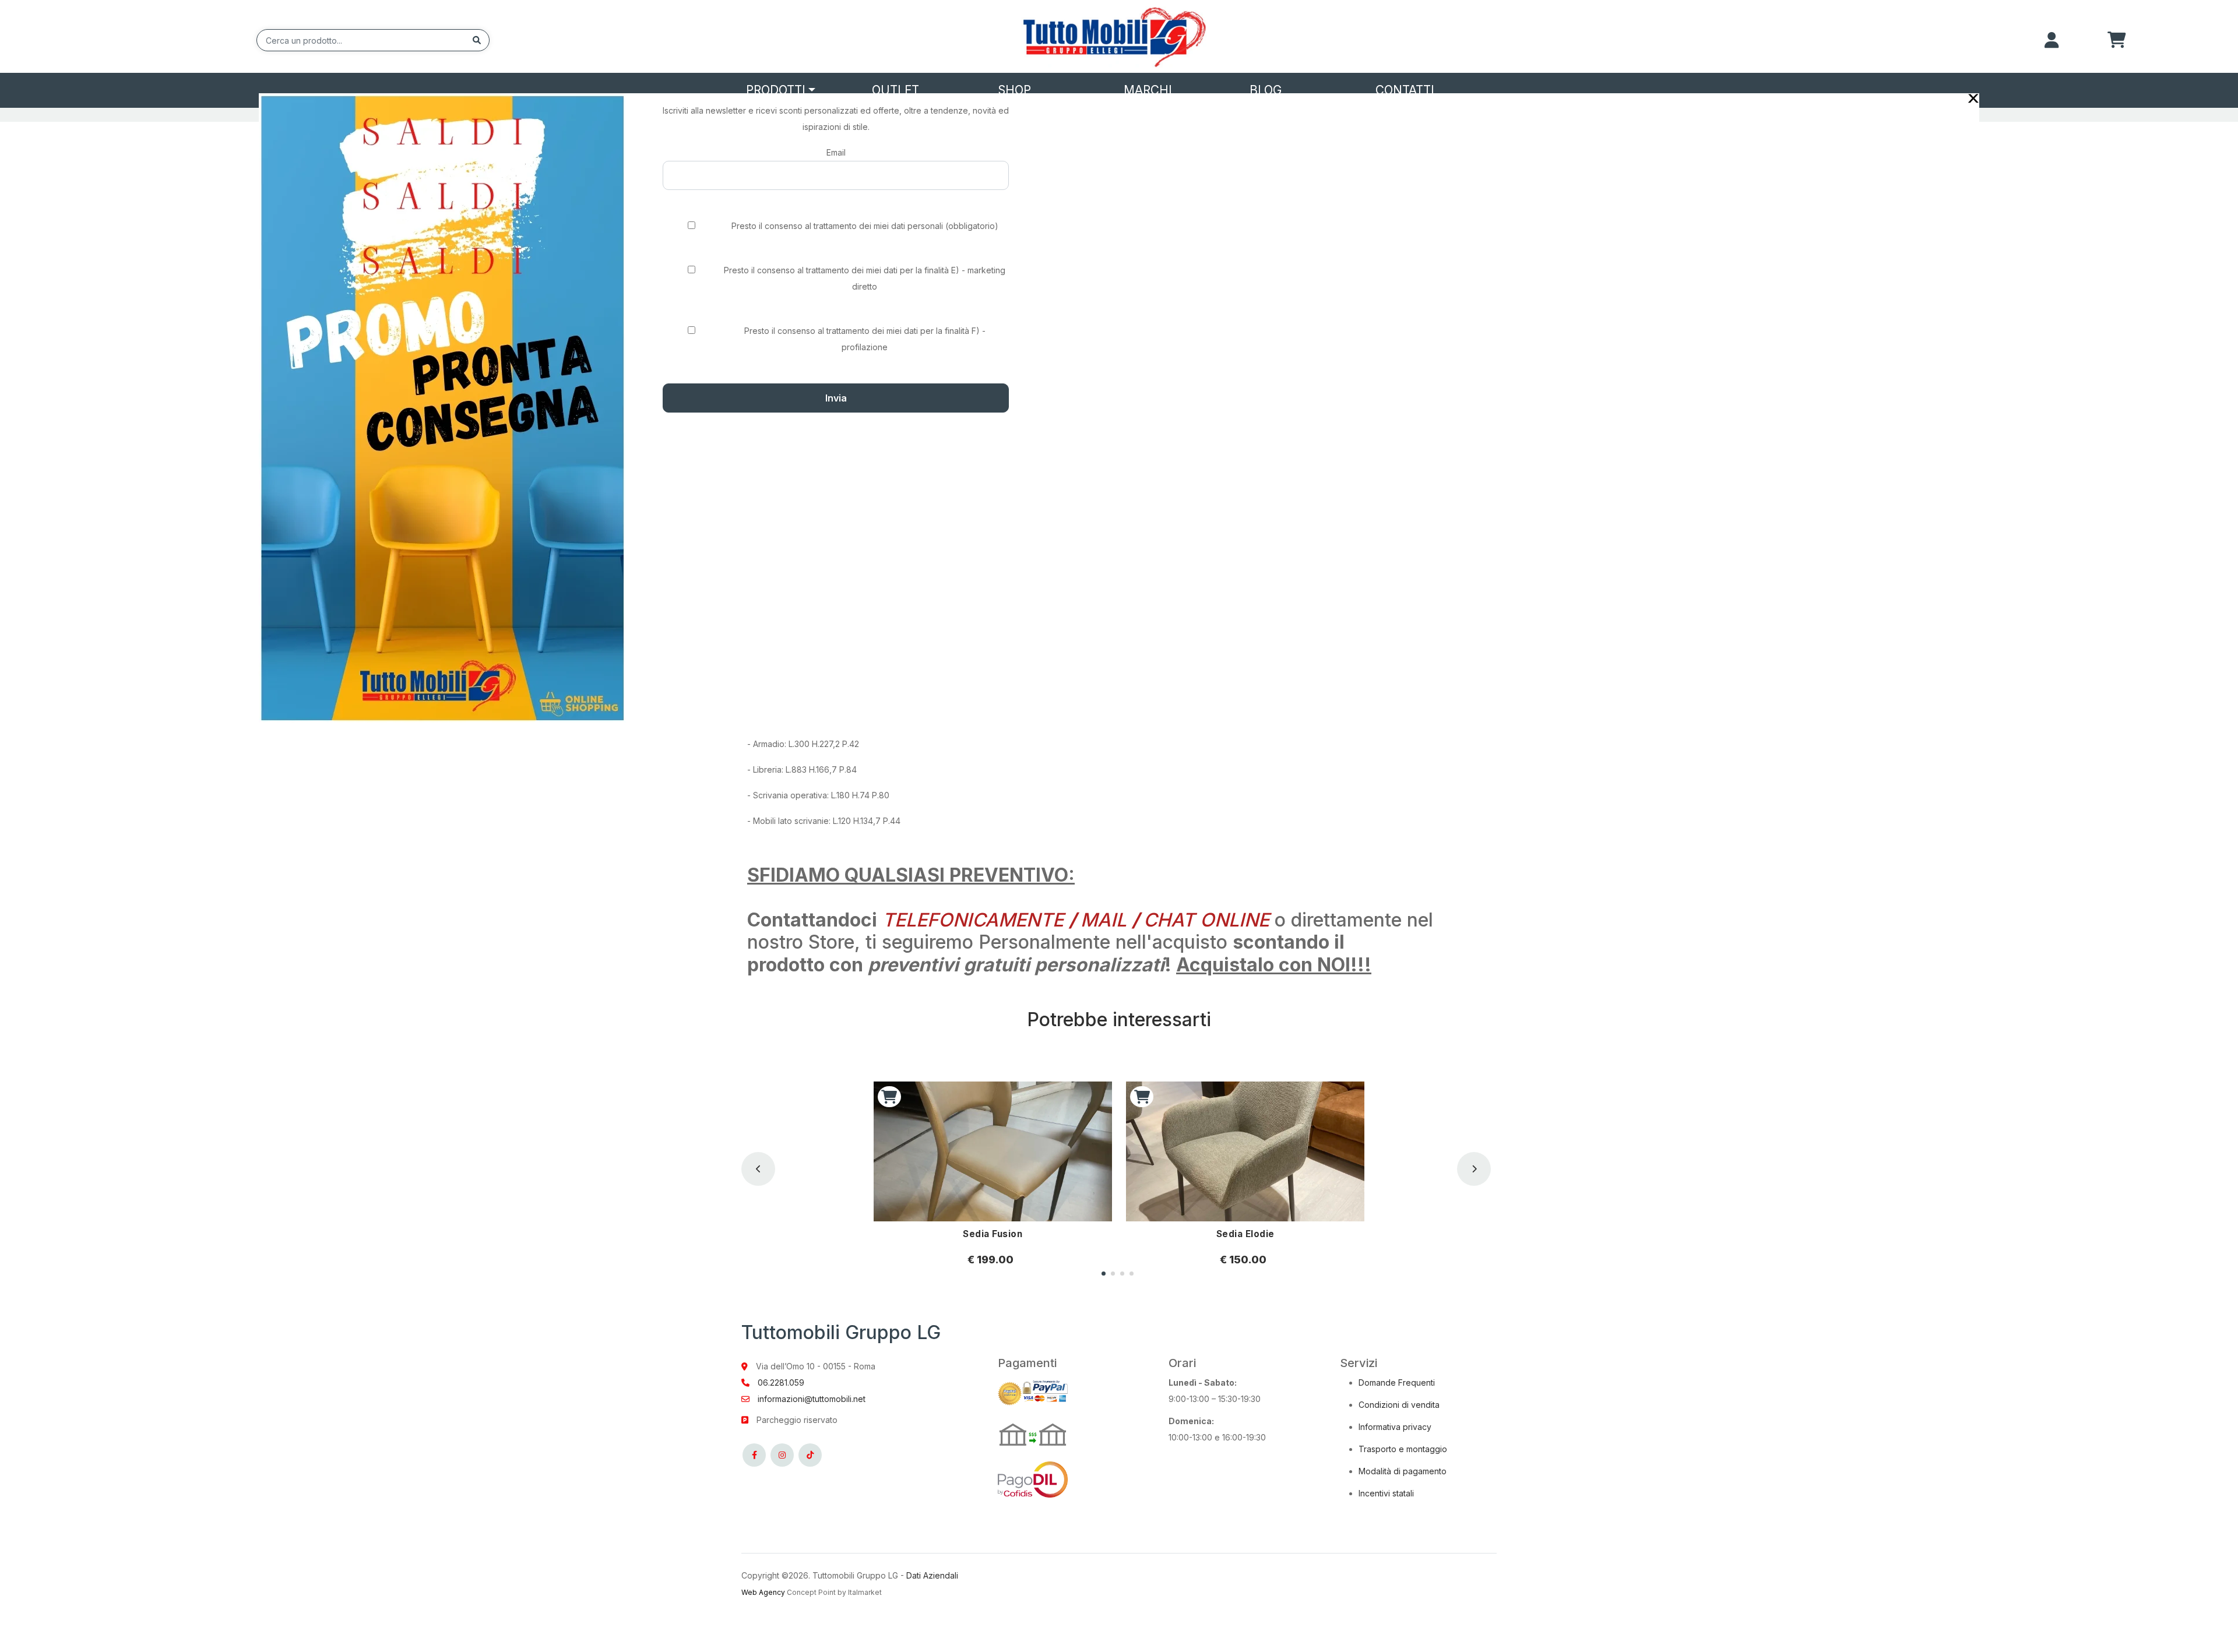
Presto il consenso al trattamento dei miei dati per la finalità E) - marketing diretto (865, 278)
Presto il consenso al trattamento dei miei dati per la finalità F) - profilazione (865, 339)
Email (836, 152)
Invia (836, 398)
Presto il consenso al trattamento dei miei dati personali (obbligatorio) (865, 226)
